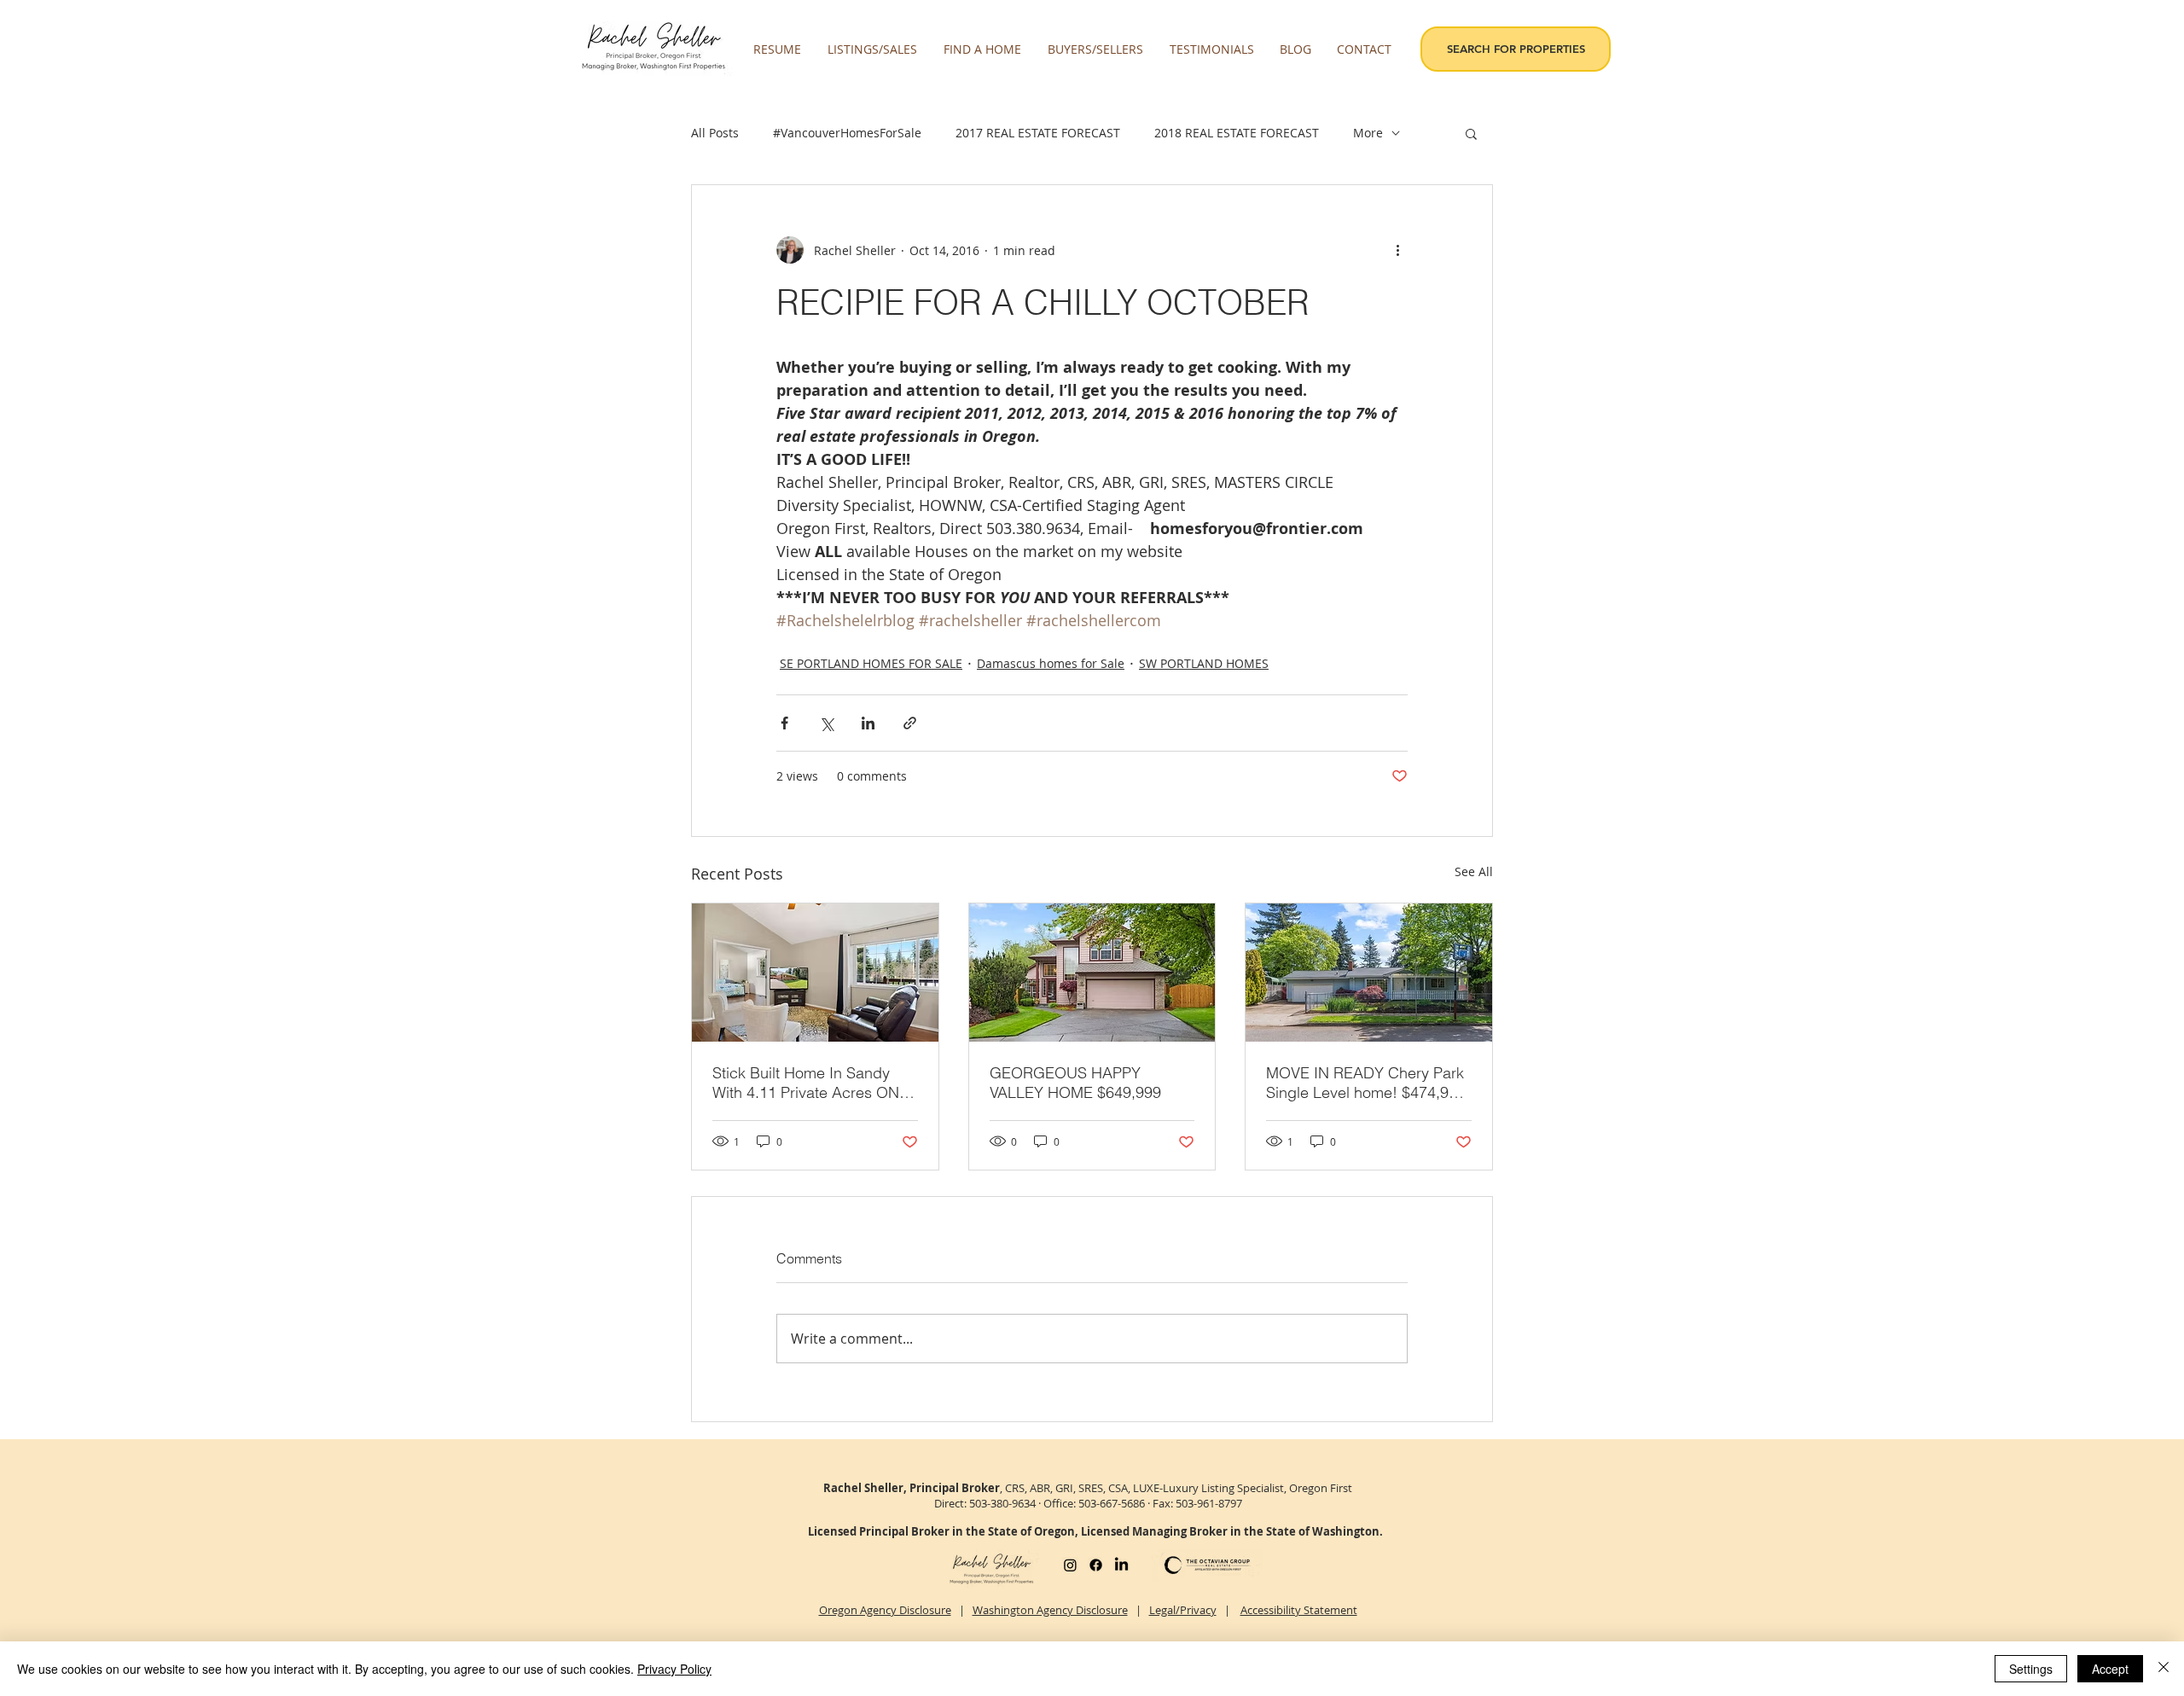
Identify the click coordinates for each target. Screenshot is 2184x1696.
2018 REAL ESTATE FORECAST (1237, 133)
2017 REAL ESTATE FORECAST (1038, 133)
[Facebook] (1096, 1565)
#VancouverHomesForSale (847, 133)
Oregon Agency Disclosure (885, 1610)
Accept (2110, 1669)
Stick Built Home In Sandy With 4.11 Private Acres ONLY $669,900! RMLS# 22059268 (814, 1083)
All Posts (715, 133)
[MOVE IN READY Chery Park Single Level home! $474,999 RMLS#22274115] (1369, 973)
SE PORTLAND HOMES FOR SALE (871, 663)
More (1368, 133)
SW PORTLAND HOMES (1204, 663)
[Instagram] (1070, 1565)
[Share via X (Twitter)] (826, 723)
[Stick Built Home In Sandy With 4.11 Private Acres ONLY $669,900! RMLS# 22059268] (815, 973)
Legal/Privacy (1183, 1610)
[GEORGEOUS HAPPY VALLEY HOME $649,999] (1092, 973)
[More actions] (1397, 250)
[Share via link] (910, 723)
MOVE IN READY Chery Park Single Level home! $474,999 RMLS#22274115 (1366, 1083)
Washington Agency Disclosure (1050, 1610)
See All (1474, 871)
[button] (873, 49)
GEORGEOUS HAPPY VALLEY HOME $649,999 (1075, 1083)
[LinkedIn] (1121, 1565)
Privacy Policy (674, 1669)
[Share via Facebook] (784, 723)
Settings (2031, 1669)
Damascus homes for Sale (1051, 663)
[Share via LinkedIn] (868, 723)
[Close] (2164, 1669)
